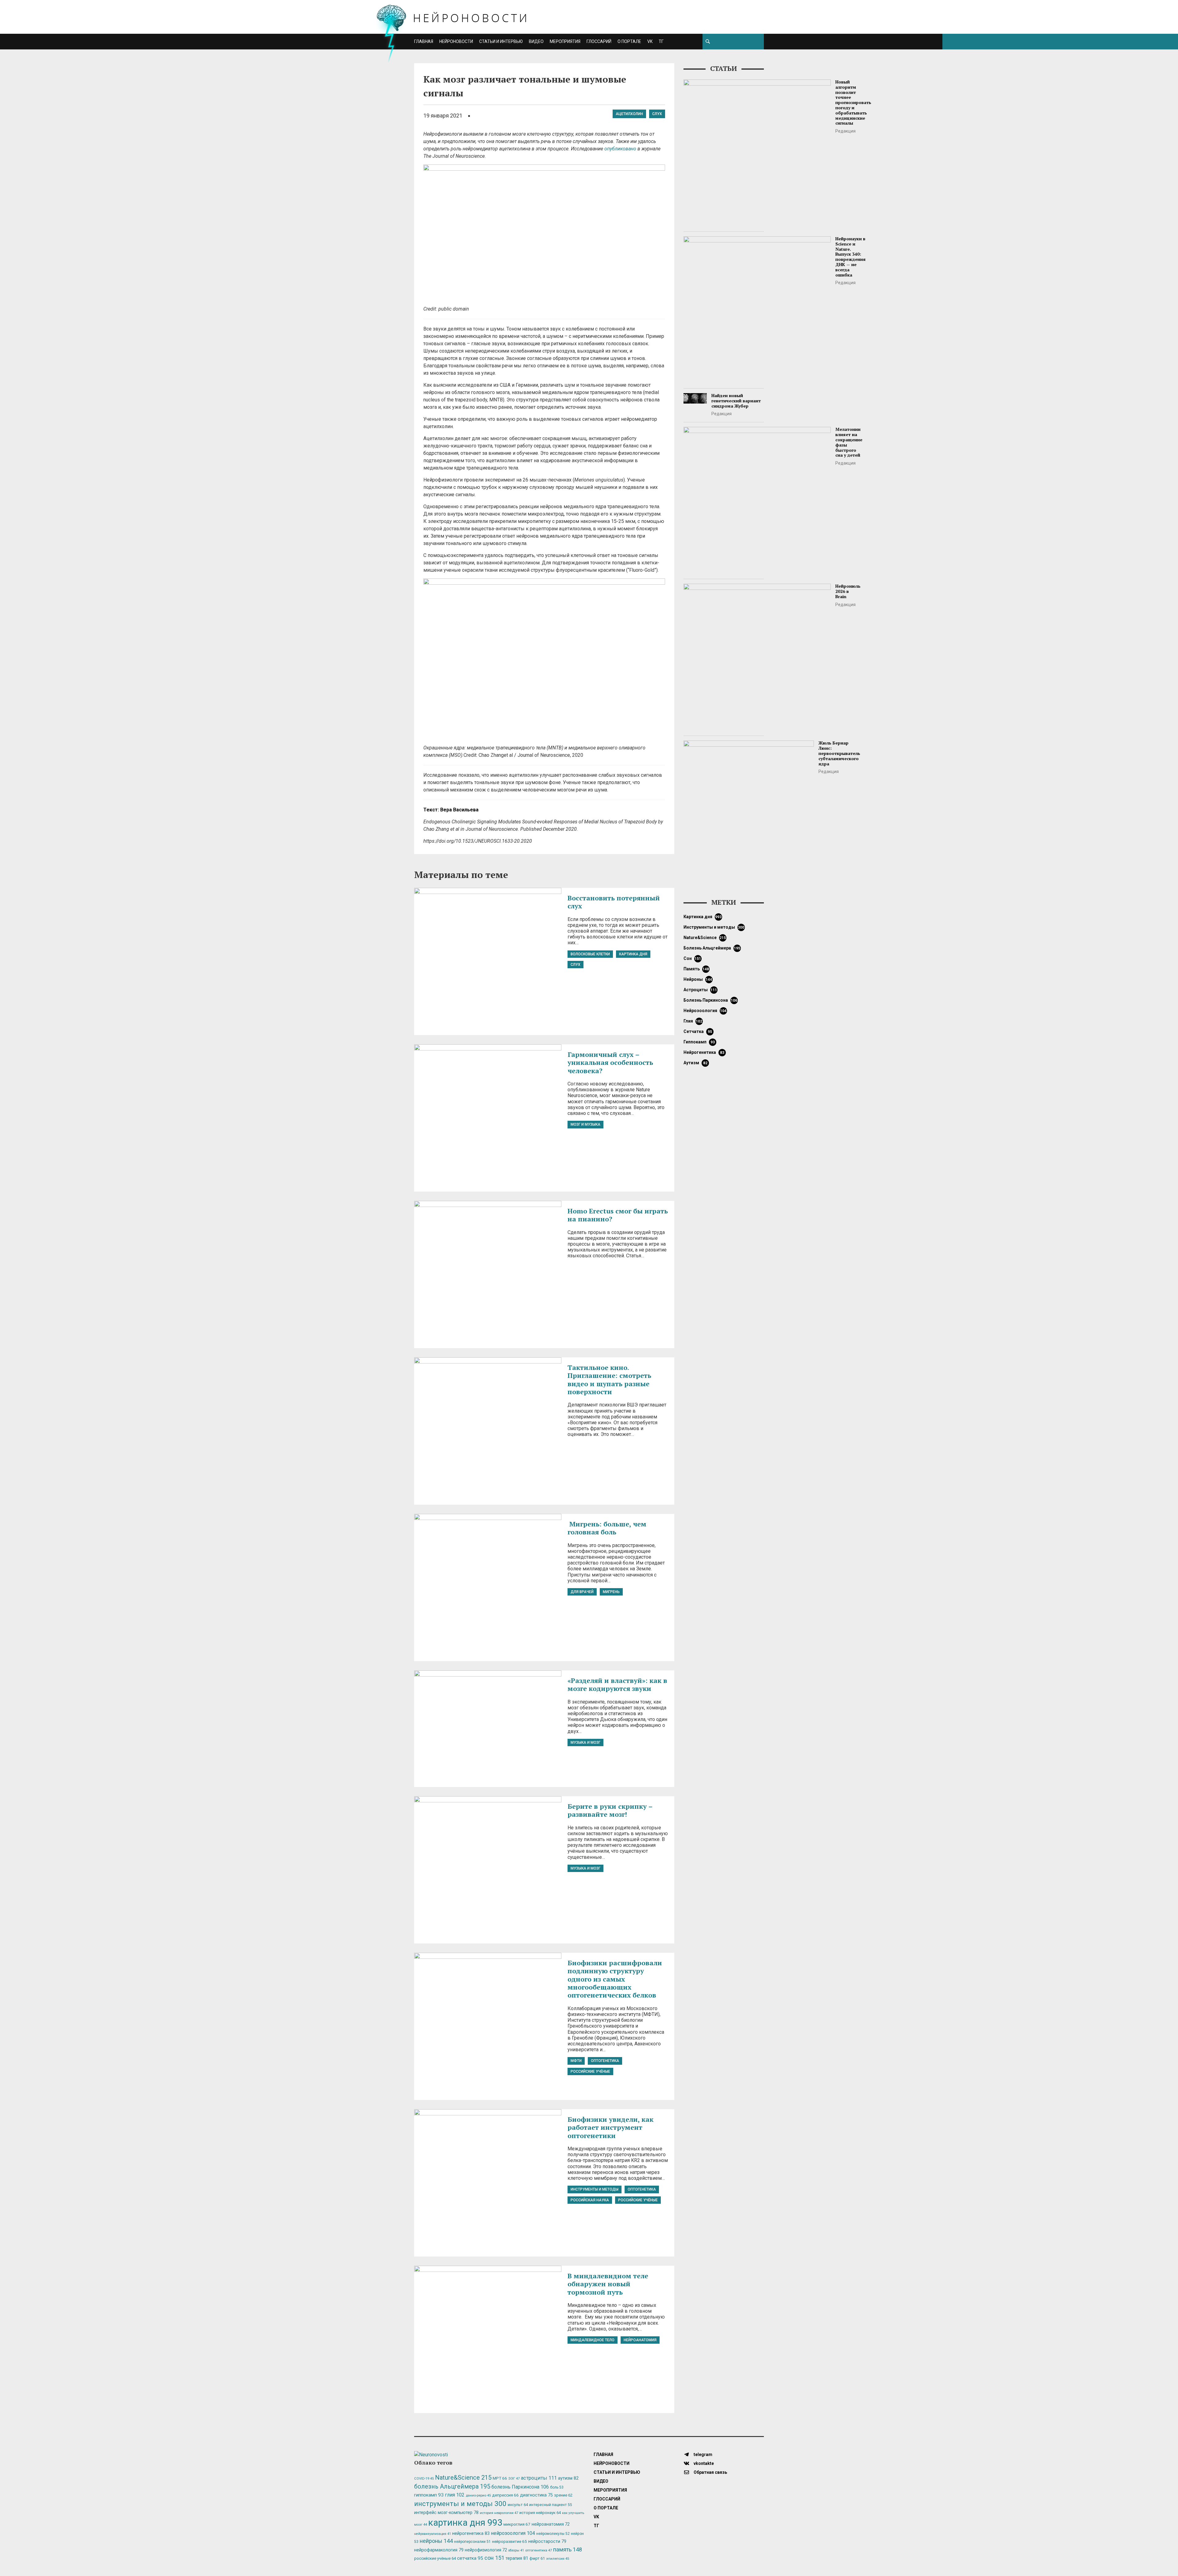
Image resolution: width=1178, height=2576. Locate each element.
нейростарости (547, 2541)
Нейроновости (456, 41)
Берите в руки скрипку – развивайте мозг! (610, 1810)
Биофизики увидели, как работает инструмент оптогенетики (610, 2127)
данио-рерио (478, 2495)
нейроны (698, 979)
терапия (517, 2558)
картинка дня (633, 954)
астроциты (700, 990)
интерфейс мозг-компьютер (446, 2513)
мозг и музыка (585, 1124)
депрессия (505, 2495)
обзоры (516, 2550)
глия (693, 1021)
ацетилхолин (629, 114)
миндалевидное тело (593, 2340)
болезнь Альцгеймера (712, 948)
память (696, 969)
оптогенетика (605, 2061)
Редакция (845, 131)
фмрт (537, 2558)
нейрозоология (705, 1011)
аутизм (695, 1063)
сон (692, 958)
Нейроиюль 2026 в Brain (848, 591)
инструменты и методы (595, 2189)
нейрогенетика (704, 1052)
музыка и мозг (585, 1742)
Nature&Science (705, 938)
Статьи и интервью (501, 41)
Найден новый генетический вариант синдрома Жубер (736, 401)
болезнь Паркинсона (710, 1000)
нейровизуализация (433, 2534)
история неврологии (499, 2513)
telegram (703, 2454)
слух (657, 114)
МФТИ (576, 2061)
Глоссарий (599, 41)
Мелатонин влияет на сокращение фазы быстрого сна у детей (849, 442)
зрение (563, 2495)
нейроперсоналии (472, 2542)
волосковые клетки (590, 954)
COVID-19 (424, 2479)
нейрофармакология (439, 2550)
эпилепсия (558, 2559)
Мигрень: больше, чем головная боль (608, 1528)
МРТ (500, 2478)
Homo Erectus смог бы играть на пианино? (618, 1215)
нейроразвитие (510, 2541)
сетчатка (698, 1031)
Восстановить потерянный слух (614, 902)
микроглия (517, 2524)
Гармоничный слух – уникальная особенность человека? (610, 1062)
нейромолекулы (553, 2534)
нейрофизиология (486, 2550)
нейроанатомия (640, 2340)
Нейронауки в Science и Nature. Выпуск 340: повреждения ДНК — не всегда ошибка (851, 257)
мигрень (611, 1592)
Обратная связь (710, 2472)
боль (557, 2487)
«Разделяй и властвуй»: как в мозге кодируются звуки (617, 1684)
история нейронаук (540, 2513)
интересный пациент (551, 2505)
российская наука (590, 2200)
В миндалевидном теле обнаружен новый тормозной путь (608, 2284)
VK (650, 41)
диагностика (536, 2495)
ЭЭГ (514, 2478)
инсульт (518, 2505)
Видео (536, 41)
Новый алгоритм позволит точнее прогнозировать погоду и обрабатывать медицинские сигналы (853, 102)
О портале (629, 41)
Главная (424, 41)
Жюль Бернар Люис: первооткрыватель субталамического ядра (839, 753)
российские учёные (590, 2071)
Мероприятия (565, 41)
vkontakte (703, 2463)
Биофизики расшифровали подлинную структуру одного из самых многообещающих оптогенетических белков (615, 1979)
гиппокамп (699, 1042)
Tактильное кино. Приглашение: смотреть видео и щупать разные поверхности (609, 1379)
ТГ (661, 41)
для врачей (582, 1592)
